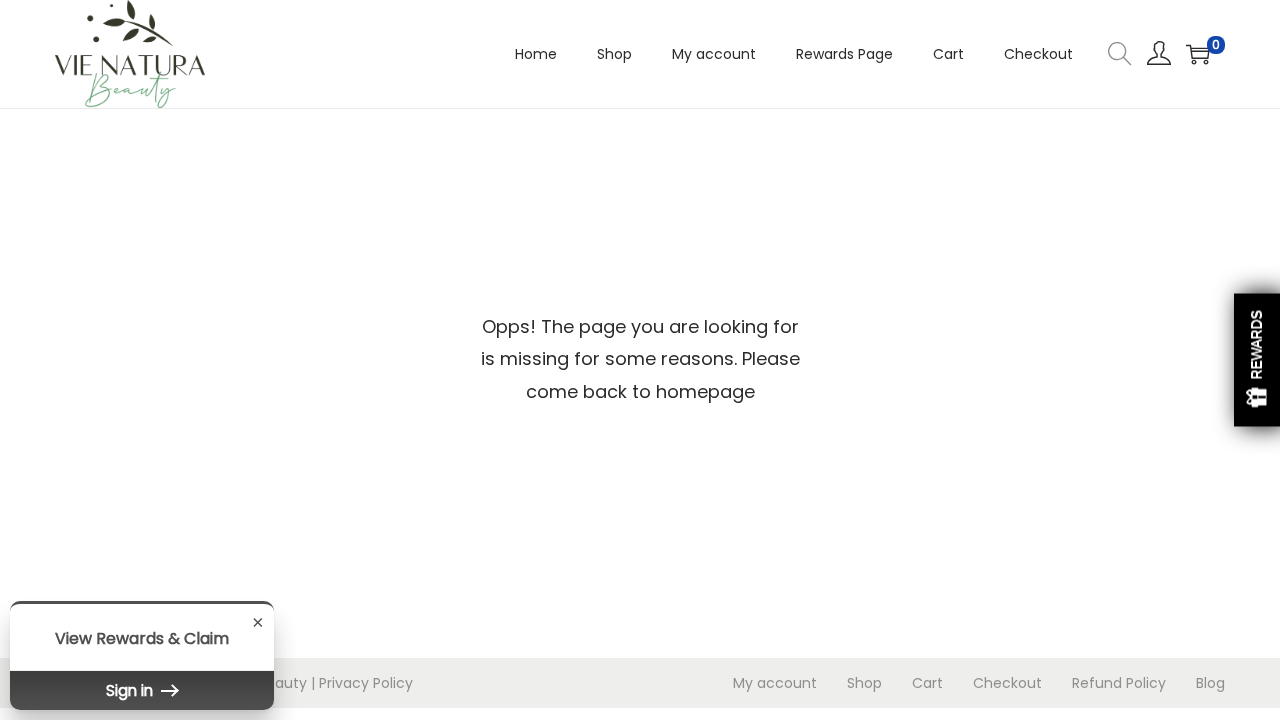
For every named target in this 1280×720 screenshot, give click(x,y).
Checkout (1007, 683)
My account (775, 683)
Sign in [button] (131, 690)
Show (1257, 360)
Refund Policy (1119, 683)
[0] (1198, 54)
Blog (1210, 683)
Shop (864, 683)
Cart (927, 683)
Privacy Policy (366, 683)
